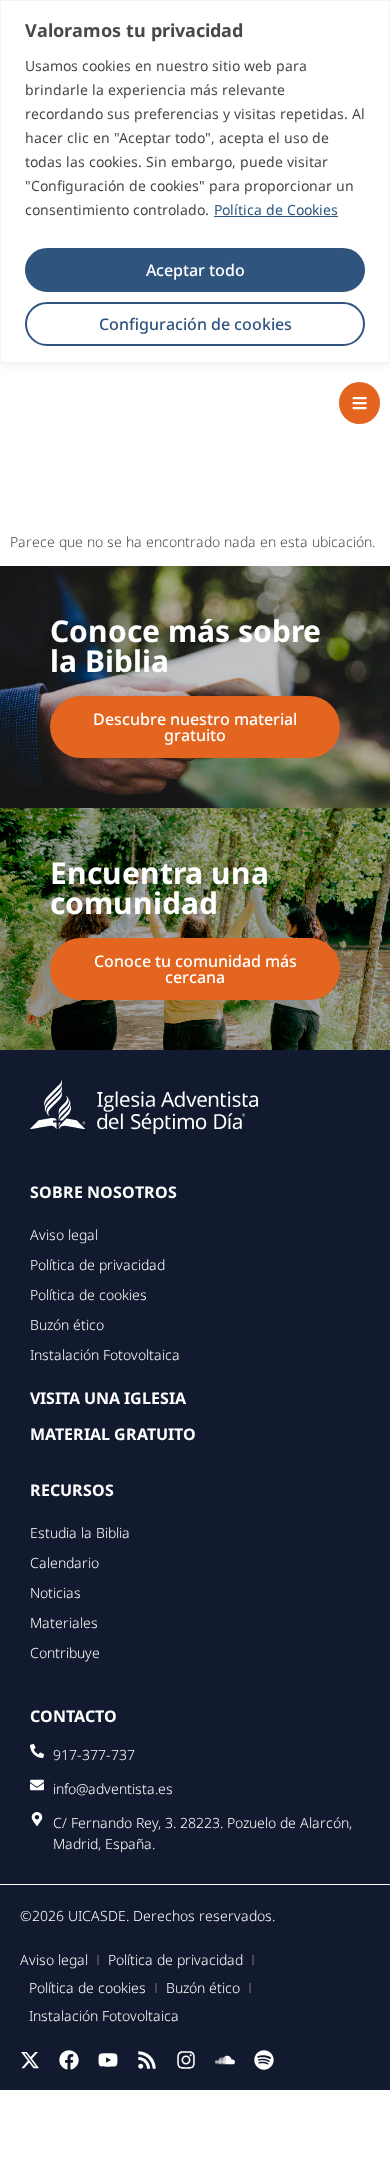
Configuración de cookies (195, 324)
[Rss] (147, 2060)
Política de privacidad (97, 1264)
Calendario (64, 1562)
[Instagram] (186, 2060)
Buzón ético (67, 1324)
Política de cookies (88, 1294)
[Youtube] (108, 2060)
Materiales (64, 1622)
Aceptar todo (195, 270)
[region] (195, 181)
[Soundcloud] (225, 2060)
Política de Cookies (276, 209)
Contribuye (65, 1652)
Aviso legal (64, 1234)
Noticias (55, 1592)
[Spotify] (264, 2060)
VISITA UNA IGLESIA (108, 1398)
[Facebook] (69, 2060)
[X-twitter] (30, 2060)
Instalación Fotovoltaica (105, 1354)
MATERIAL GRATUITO (113, 1434)
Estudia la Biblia (80, 1532)
